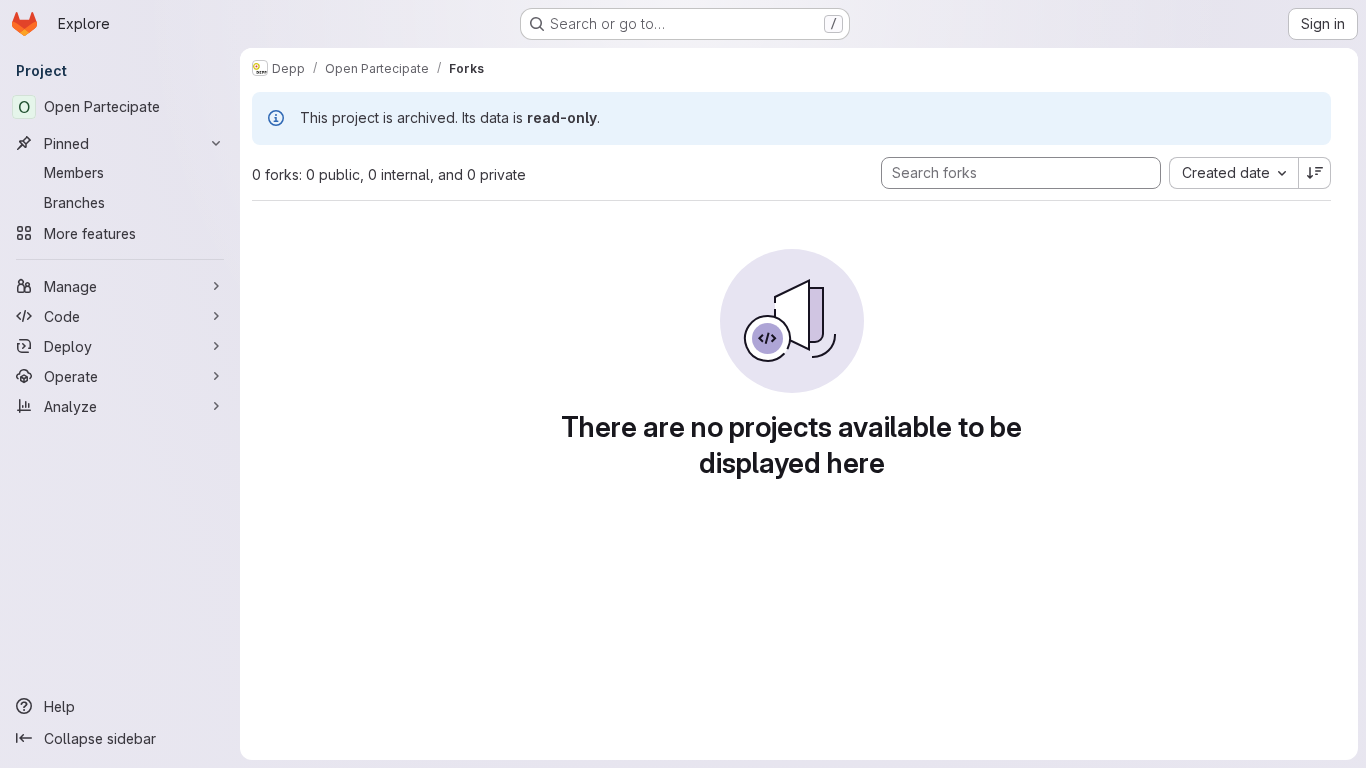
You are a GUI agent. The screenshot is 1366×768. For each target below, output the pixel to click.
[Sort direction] (1315, 173)
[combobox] (1233, 173)
